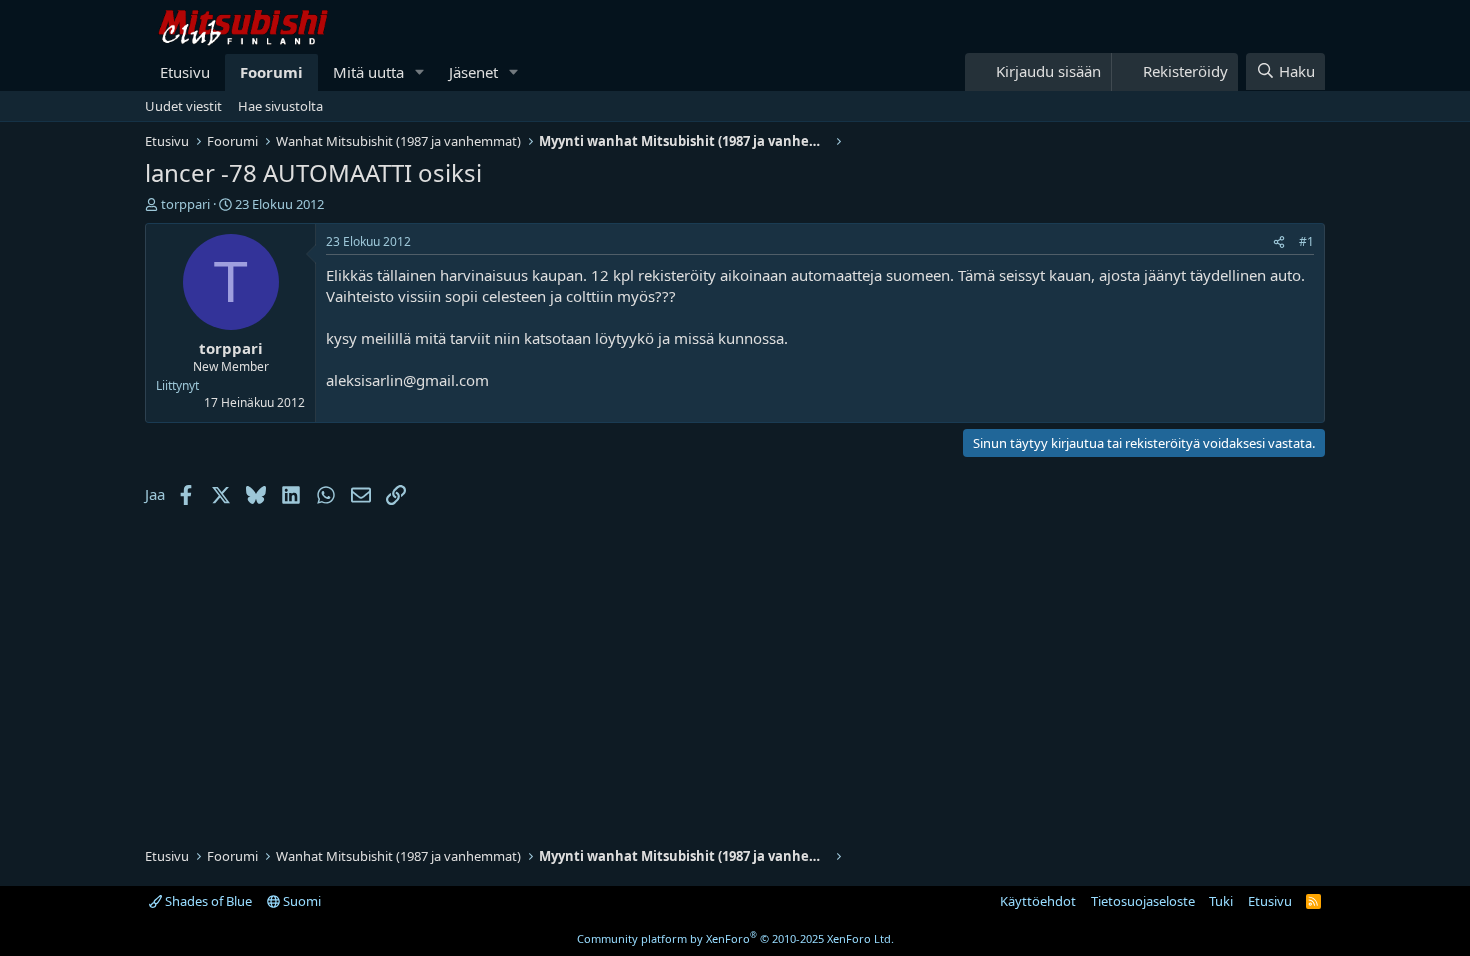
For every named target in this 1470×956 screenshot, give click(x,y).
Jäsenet (473, 72)
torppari (185, 204)
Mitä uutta (368, 72)
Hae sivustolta (280, 106)
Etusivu (185, 72)
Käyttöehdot (1038, 901)
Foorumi (271, 72)
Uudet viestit (183, 106)
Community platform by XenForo (735, 938)
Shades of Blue (207, 901)
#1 (1306, 241)
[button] (420, 72)
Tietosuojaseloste (1143, 901)
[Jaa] (1279, 242)
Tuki (1221, 901)
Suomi (300, 901)
